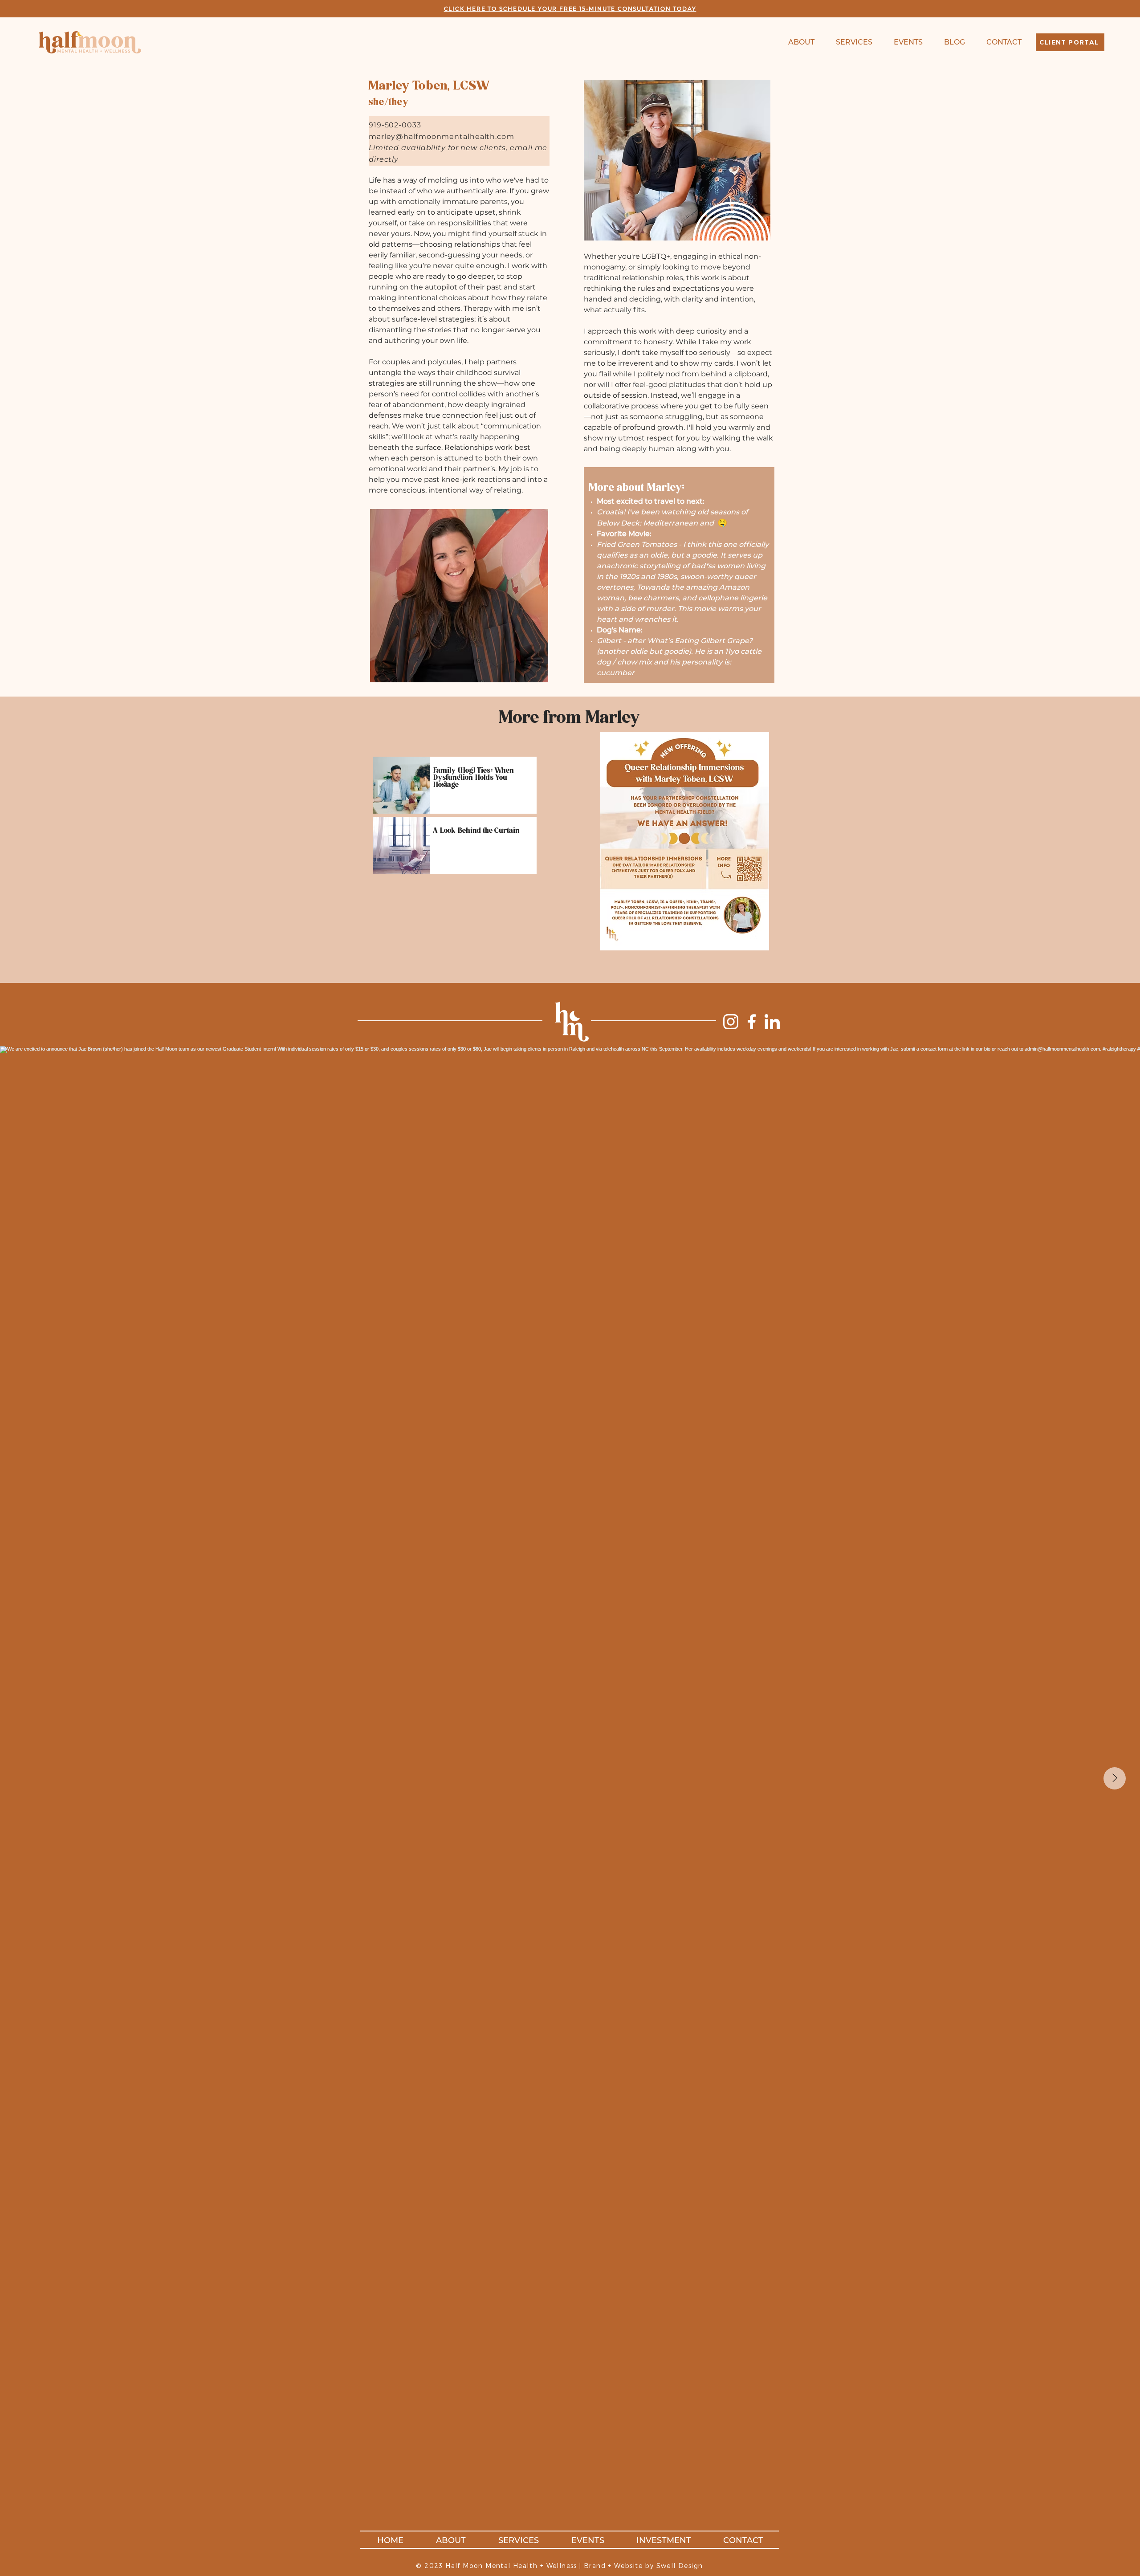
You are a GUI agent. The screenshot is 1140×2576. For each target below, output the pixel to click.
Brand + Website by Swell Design (643, 2566)
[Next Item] (1115, 1778)
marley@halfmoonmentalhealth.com (442, 137)
